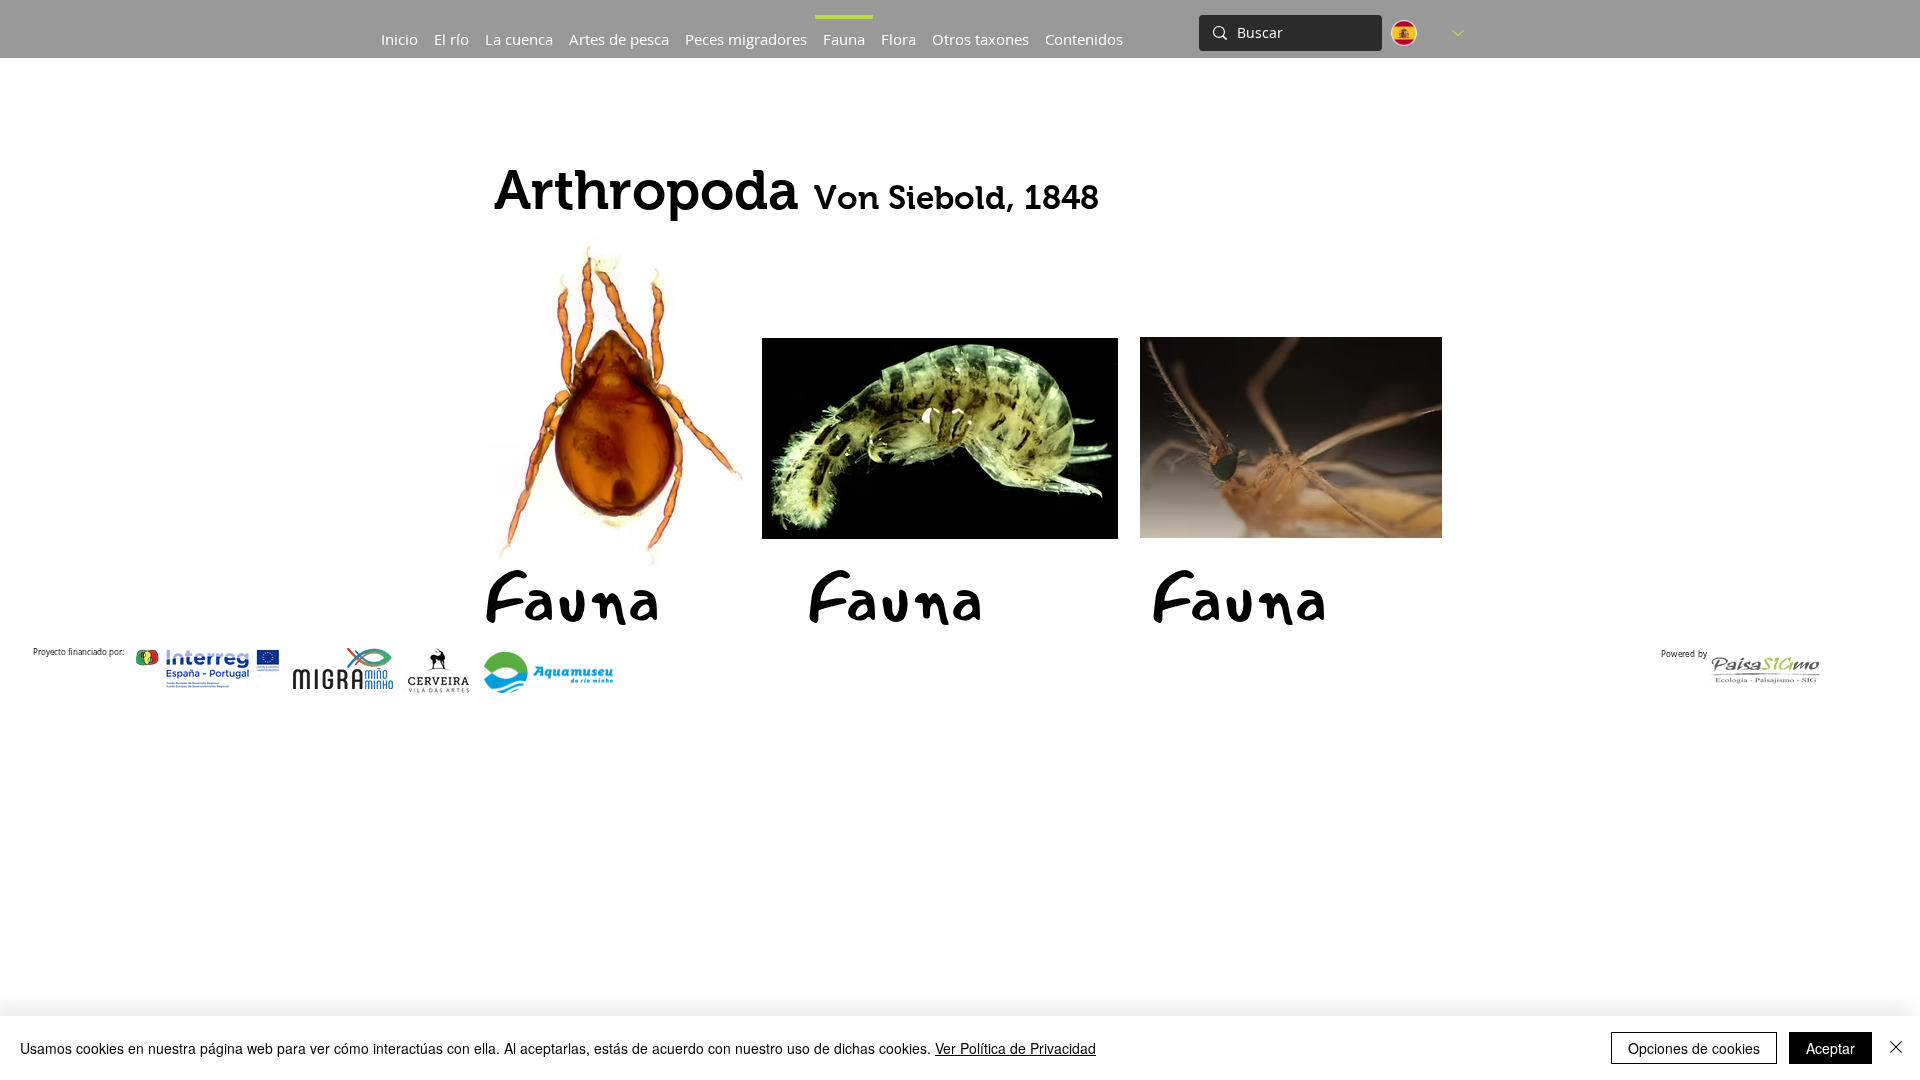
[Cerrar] (1896, 1048)
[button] (519, 30)
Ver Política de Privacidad (1015, 1048)
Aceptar (1830, 1048)
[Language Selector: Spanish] (1427, 33)
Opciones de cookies (1694, 1048)
